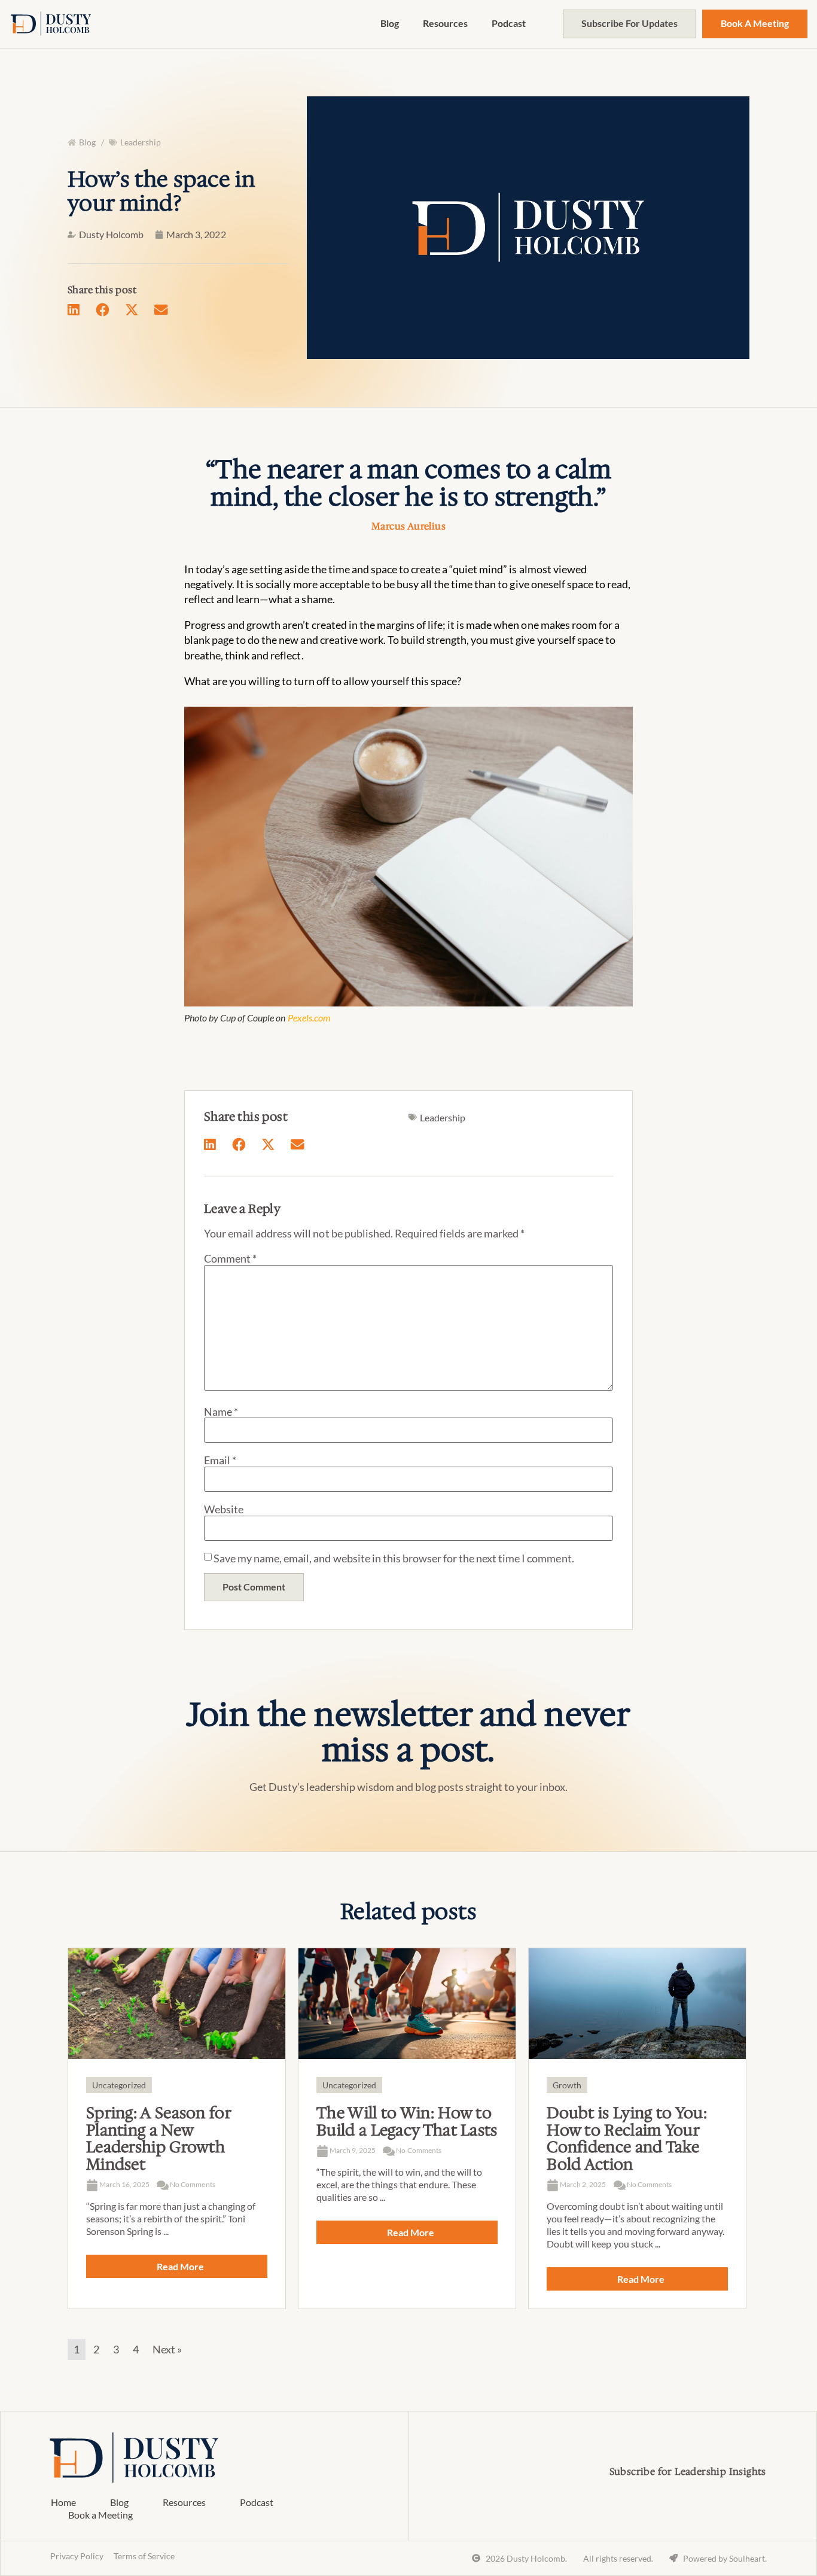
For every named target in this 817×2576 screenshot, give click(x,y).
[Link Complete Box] (177, 2129)
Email (220, 1460)
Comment (230, 1258)
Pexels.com (309, 1018)
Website (224, 1509)
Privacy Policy (77, 2556)
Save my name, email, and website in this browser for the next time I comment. (394, 1558)
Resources (445, 23)
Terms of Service (144, 2556)
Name (221, 1412)
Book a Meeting (100, 2515)
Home (63, 2502)
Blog (390, 23)
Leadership (141, 142)
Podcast (509, 23)
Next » (167, 2349)
